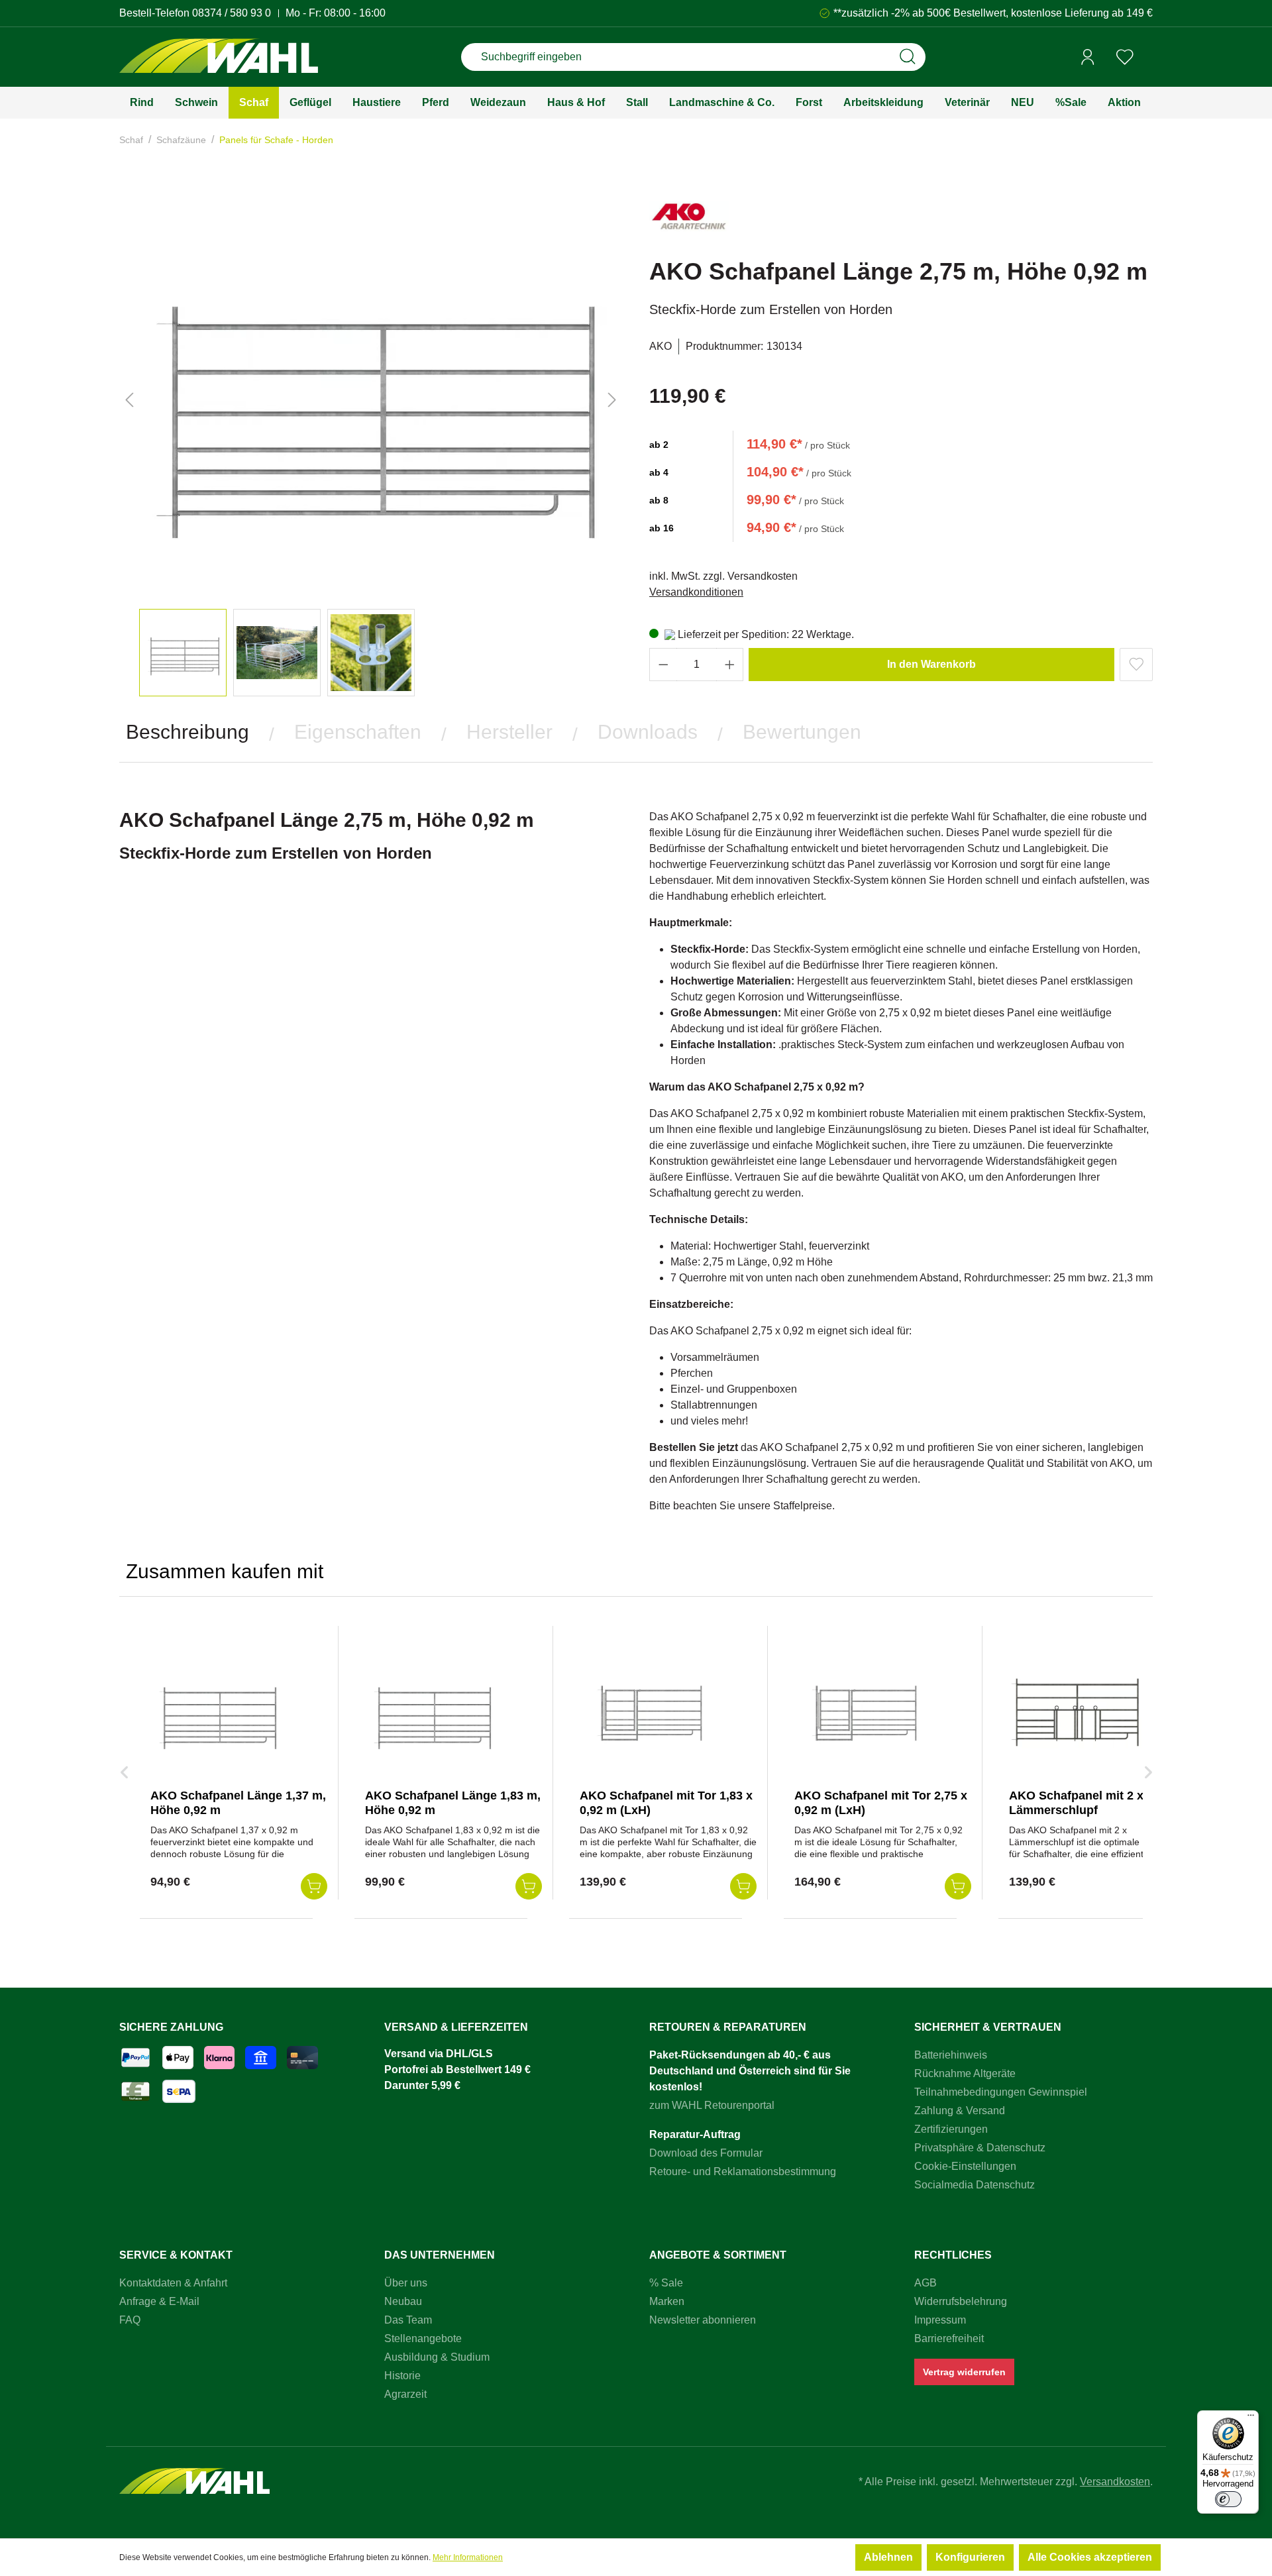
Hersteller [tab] (509, 732)
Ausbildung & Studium (437, 2357)
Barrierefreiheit (949, 2338)
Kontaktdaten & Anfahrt (173, 2283)
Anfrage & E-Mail (159, 2301)
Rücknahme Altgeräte (965, 2073)
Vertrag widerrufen (964, 2372)
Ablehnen (888, 2557)
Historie (402, 2376)
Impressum (940, 2320)
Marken (667, 2301)
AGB (926, 2283)
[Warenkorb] (1148, 58)
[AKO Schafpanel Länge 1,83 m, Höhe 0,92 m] (431, 1712)
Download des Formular (706, 2153)
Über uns (406, 2283)
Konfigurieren (970, 2557)
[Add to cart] (314, 1886)
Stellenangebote (423, 2338)
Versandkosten (1115, 2482)
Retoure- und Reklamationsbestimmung (743, 2172)
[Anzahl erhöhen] (730, 665)
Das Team (408, 2320)
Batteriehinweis (951, 2055)
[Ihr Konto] (1088, 57)
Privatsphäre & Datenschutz (980, 2148)
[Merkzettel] (1125, 57)
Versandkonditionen (696, 592)
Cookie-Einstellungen (965, 2166)
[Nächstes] (612, 400)
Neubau (403, 2301)
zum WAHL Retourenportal (712, 2105)
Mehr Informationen (468, 2557)
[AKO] (689, 222)
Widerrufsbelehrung (961, 2301)
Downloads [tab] (648, 732)
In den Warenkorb (931, 664)
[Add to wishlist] (1136, 665)
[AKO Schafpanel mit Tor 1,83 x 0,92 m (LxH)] (646, 1712)
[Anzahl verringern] (663, 665)
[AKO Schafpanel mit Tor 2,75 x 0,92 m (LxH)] (861, 1712)
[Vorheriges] (129, 400)
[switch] (1228, 2499)
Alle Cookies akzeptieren (1090, 2557)
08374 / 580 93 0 (232, 13)
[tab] (187, 732)
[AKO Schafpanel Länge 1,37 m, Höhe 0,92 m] (217, 1712)
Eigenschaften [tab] (358, 732)
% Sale (666, 2283)
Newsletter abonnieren (703, 2320)
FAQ (130, 2320)
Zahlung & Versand (960, 2111)
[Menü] (1251, 2418)
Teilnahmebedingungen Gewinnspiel (1001, 2092)
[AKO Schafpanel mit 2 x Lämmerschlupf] (1075, 1712)
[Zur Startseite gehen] (219, 57)
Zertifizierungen (951, 2129)
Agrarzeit (405, 2394)
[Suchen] (908, 57)
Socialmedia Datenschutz (975, 2185)
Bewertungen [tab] (802, 732)
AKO (661, 346)
